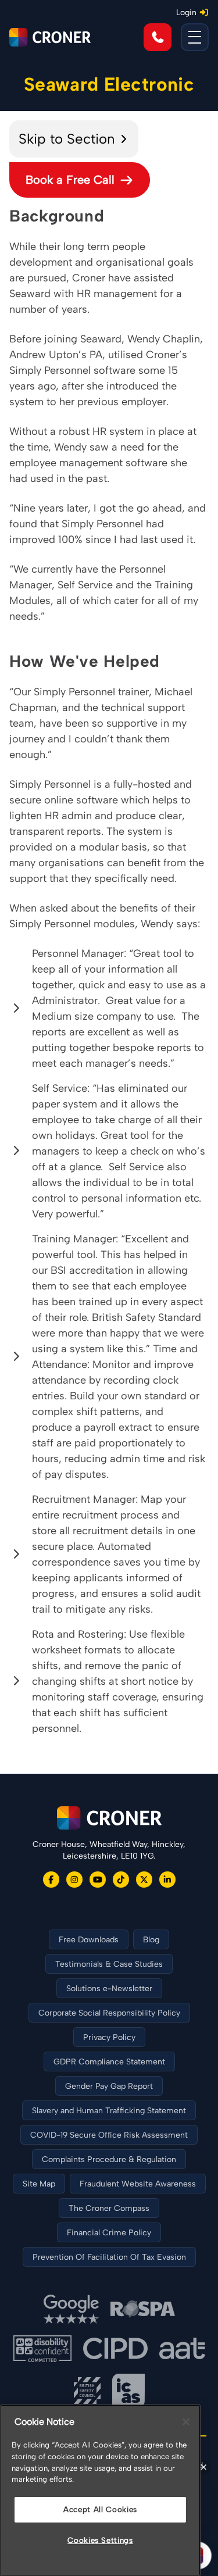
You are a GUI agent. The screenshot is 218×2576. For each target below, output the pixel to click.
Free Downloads (89, 1940)
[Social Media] (51, 1880)
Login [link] (186, 12)
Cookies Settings (100, 2540)
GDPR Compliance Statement (109, 2062)
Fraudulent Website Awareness (138, 2184)
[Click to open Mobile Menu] (195, 37)
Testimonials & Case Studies (109, 1964)
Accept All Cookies (100, 2509)
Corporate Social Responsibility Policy (109, 2013)
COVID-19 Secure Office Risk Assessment (109, 2135)
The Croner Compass (109, 2208)
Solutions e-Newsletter (109, 1989)
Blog (151, 1940)
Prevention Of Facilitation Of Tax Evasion (109, 2257)
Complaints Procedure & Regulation (109, 2159)
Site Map (39, 2184)
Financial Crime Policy (109, 2233)
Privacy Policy (109, 2037)
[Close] (186, 2422)
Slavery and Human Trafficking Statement (109, 2111)
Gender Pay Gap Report (109, 2086)
